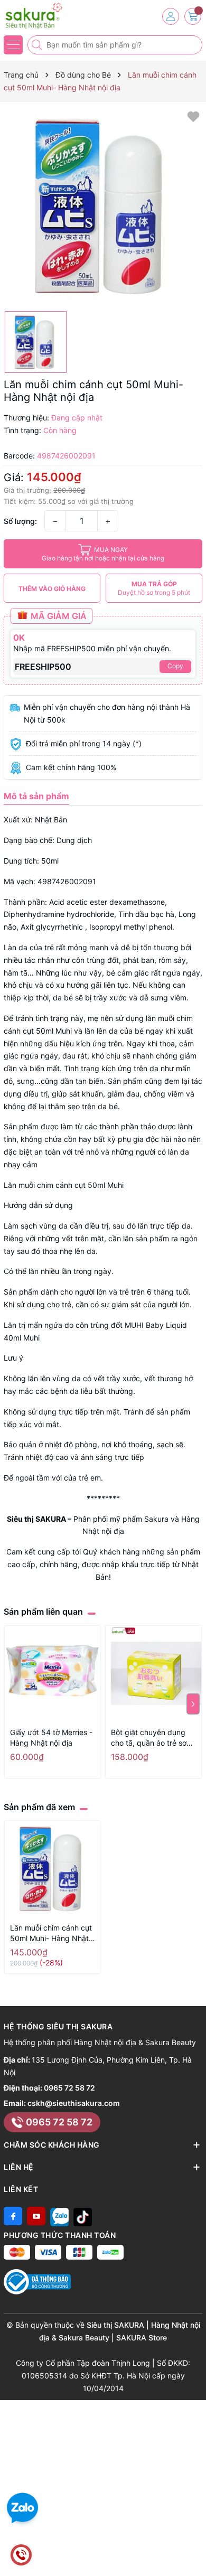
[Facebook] (13, 2216)
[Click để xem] (103, 207)
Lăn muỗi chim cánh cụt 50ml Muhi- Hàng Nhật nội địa (51, 1933)
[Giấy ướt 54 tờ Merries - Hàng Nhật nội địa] (53, 1674)
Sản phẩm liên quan (43, 1612)
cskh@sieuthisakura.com (74, 2103)
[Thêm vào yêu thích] (193, 116)
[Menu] (13, 45)
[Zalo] (59, 2216)
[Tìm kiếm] (38, 45)
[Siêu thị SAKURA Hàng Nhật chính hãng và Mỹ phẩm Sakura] (40, 16)
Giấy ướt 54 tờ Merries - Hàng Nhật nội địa (51, 1737)
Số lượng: (20, 521)
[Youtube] (36, 2216)
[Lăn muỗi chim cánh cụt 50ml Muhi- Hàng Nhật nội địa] (53, 1869)
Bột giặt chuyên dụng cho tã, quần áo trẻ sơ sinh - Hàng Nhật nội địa (153, 1738)
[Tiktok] (83, 2216)
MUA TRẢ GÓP (154, 588)
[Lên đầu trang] (194, 2551)
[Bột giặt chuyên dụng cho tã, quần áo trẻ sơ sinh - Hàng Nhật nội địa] (153, 1674)
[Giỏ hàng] (193, 16)
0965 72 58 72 (69, 2088)
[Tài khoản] (171, 16)
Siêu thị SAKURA (36, 1519)
